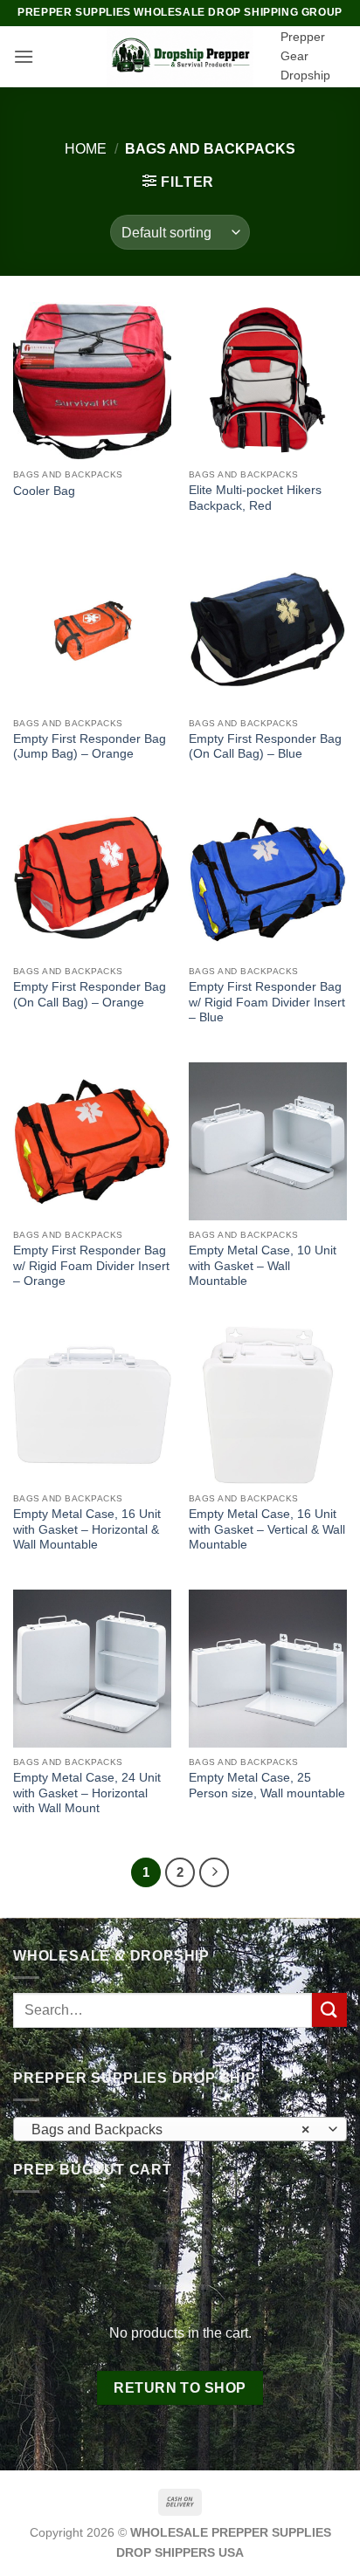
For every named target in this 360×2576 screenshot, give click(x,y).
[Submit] (329, 2010)
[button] (24, 56)
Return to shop (180, 2388)
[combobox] (180, 2129)
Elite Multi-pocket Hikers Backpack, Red (255, 498)
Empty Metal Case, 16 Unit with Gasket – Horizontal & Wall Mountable (87, 1529)
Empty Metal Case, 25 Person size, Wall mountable (267, 1786)
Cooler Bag (44, 491)
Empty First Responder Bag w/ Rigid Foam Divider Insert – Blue (267, 1002)
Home (86, 149)
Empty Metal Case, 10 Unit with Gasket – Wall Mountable (263, 1266)
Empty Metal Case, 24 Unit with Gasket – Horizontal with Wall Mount (87, 1793)
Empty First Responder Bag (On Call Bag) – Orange (90, 995)
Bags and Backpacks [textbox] (170, 2129)
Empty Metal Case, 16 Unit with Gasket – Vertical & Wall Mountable (267, 1529)
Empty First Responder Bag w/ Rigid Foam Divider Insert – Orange (91, 1266)
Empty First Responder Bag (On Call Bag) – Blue (265, 747)
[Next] (214, 1872)
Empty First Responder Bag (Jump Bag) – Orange (90, 747)
